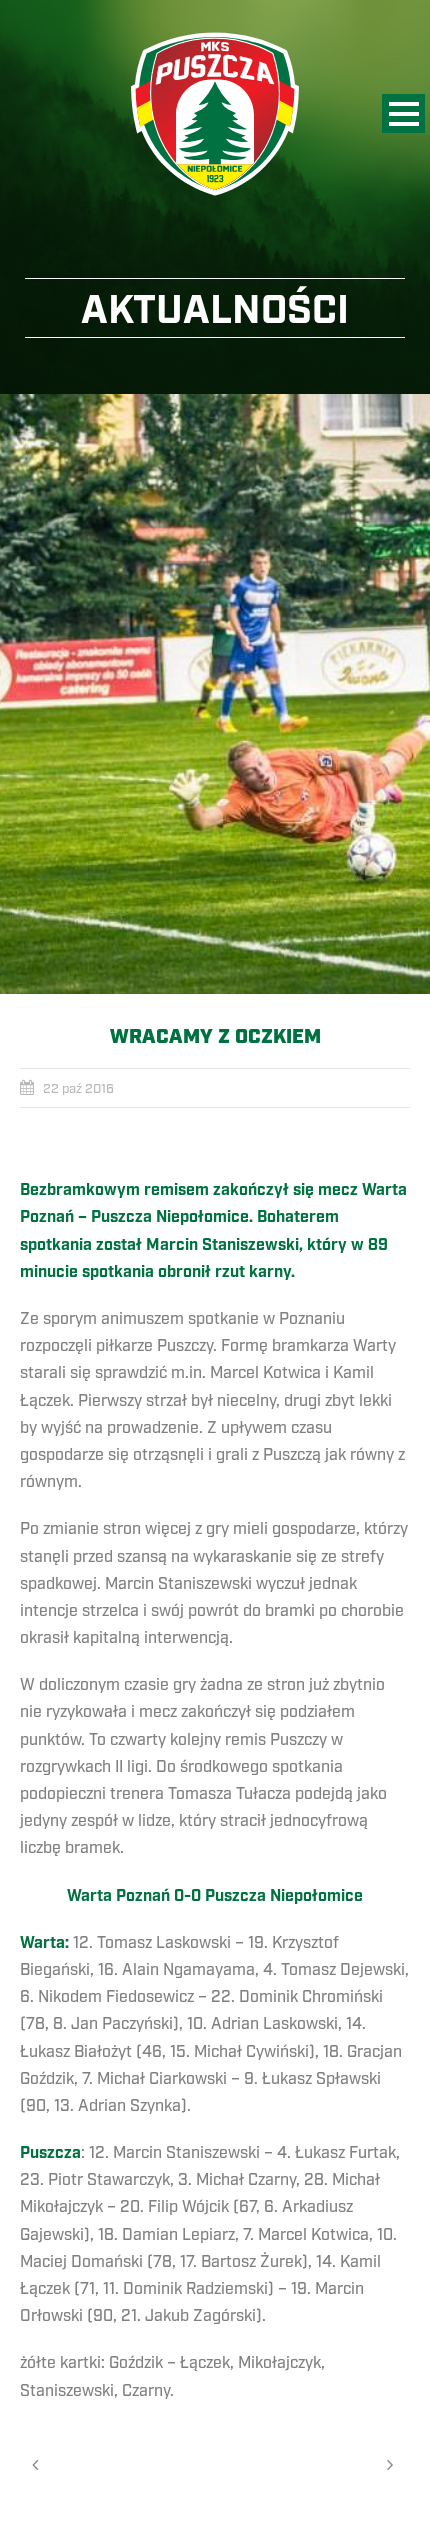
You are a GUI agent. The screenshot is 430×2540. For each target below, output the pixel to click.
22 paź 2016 (78, 1089)
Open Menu (403, 113)
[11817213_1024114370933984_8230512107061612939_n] (215, 694)
